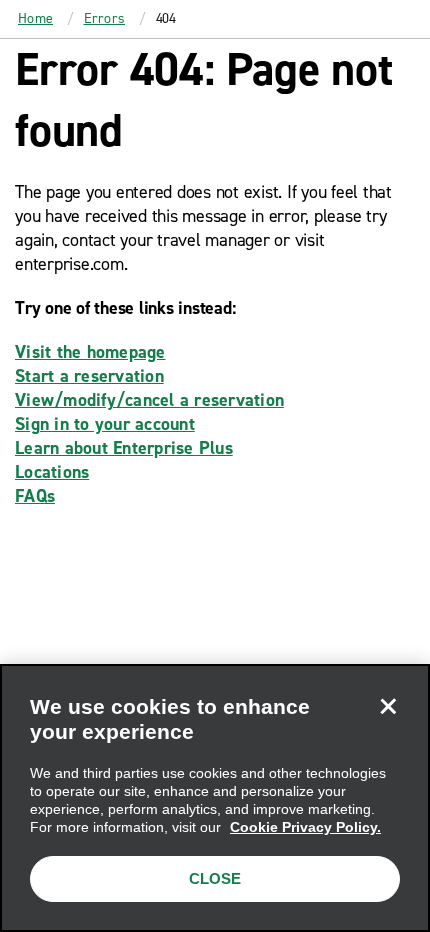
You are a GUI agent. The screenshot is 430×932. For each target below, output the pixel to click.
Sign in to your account (105, 424)
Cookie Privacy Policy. (305, 827)
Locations (52, 472)
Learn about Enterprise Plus (124, 448)
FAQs (35, 496)
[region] (215, 798)
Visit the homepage (90, 352)
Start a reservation (89, 376)
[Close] (388, 706)
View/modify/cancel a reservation (149, 400)
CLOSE (215, 878)
